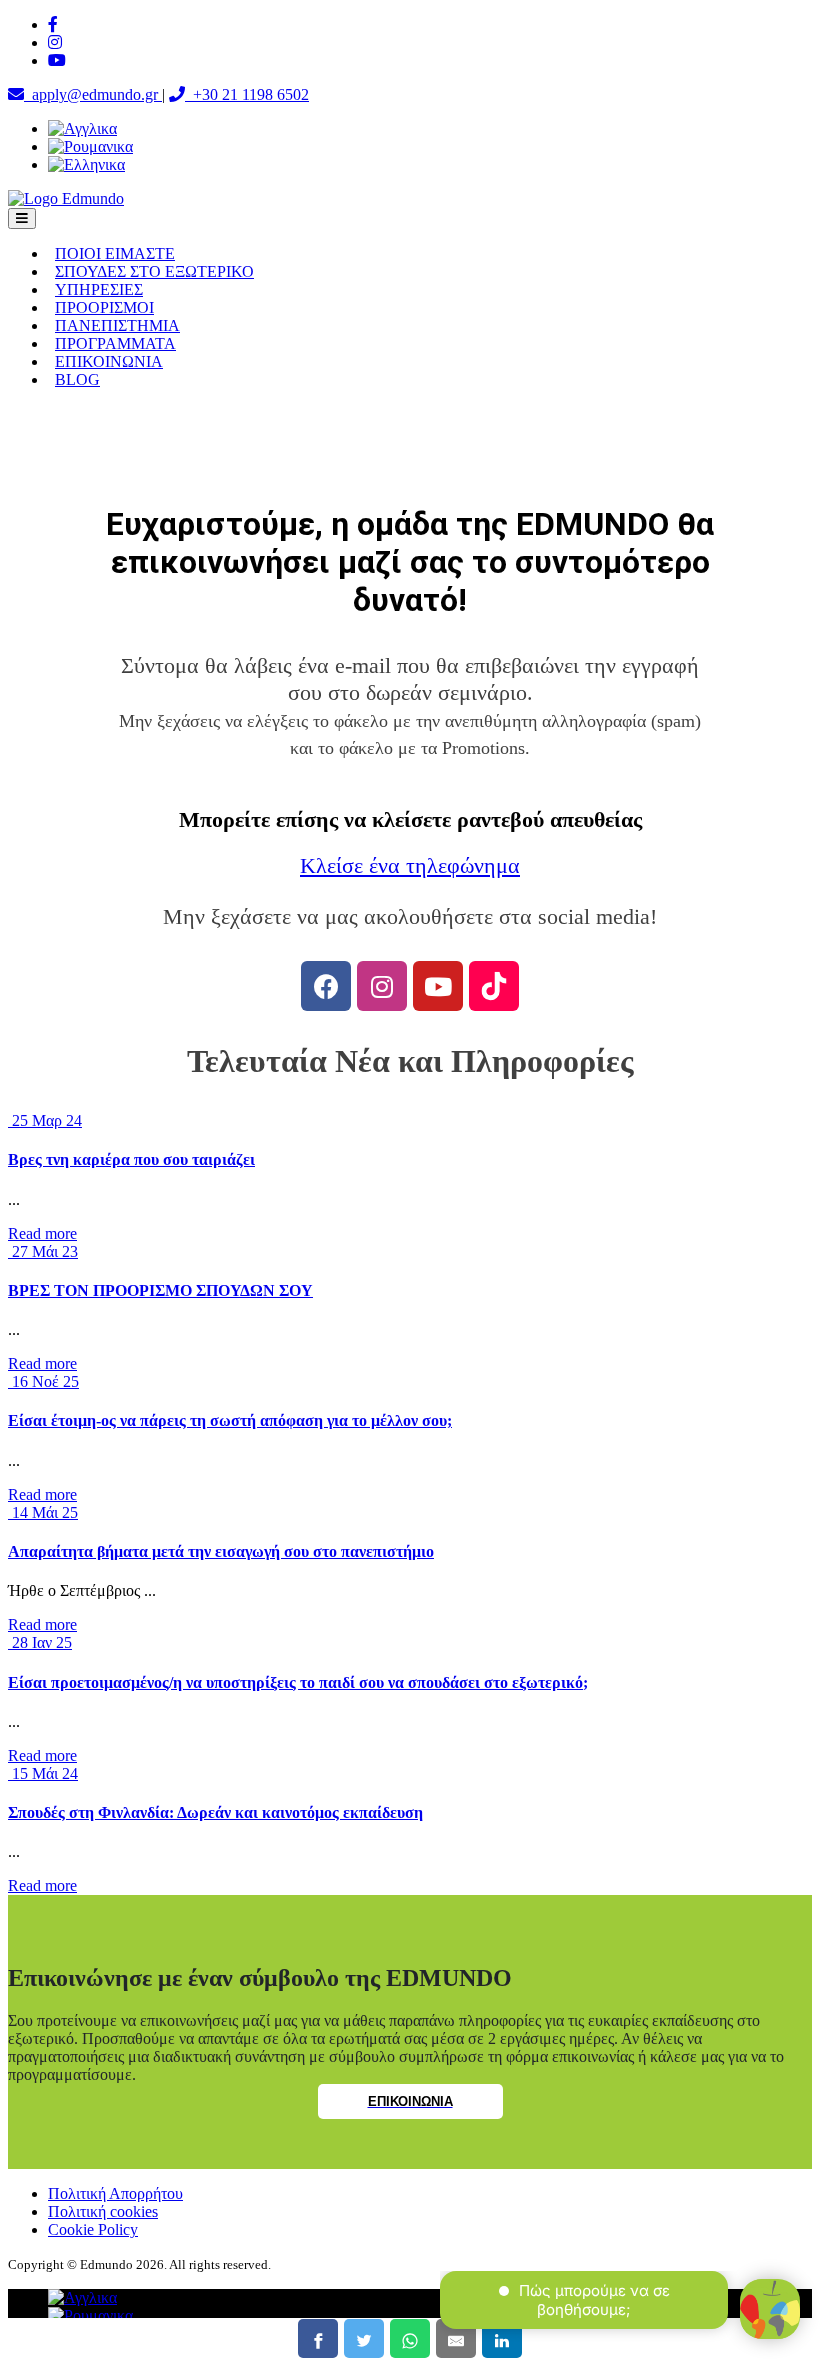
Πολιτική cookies (103, 2211)
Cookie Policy (93, 2229)
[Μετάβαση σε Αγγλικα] (82, 128)
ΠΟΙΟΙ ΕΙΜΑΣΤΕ (115, 253)
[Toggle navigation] (22, 218)
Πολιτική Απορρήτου (115, 2193)
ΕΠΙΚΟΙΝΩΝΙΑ (109, 361)
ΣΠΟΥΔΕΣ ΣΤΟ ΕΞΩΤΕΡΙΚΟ (154, 271)
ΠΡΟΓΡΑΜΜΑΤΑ (115, 343)
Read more (42, 1233)
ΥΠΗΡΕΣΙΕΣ (99, 289)
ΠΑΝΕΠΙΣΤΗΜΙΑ (117, 325)
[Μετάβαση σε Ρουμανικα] (90, 146)
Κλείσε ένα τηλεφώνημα (410, 866)
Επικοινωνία (410, 2101)
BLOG (77, 379)
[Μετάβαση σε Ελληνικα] (86, 164)
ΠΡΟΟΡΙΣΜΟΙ (104, 307)
